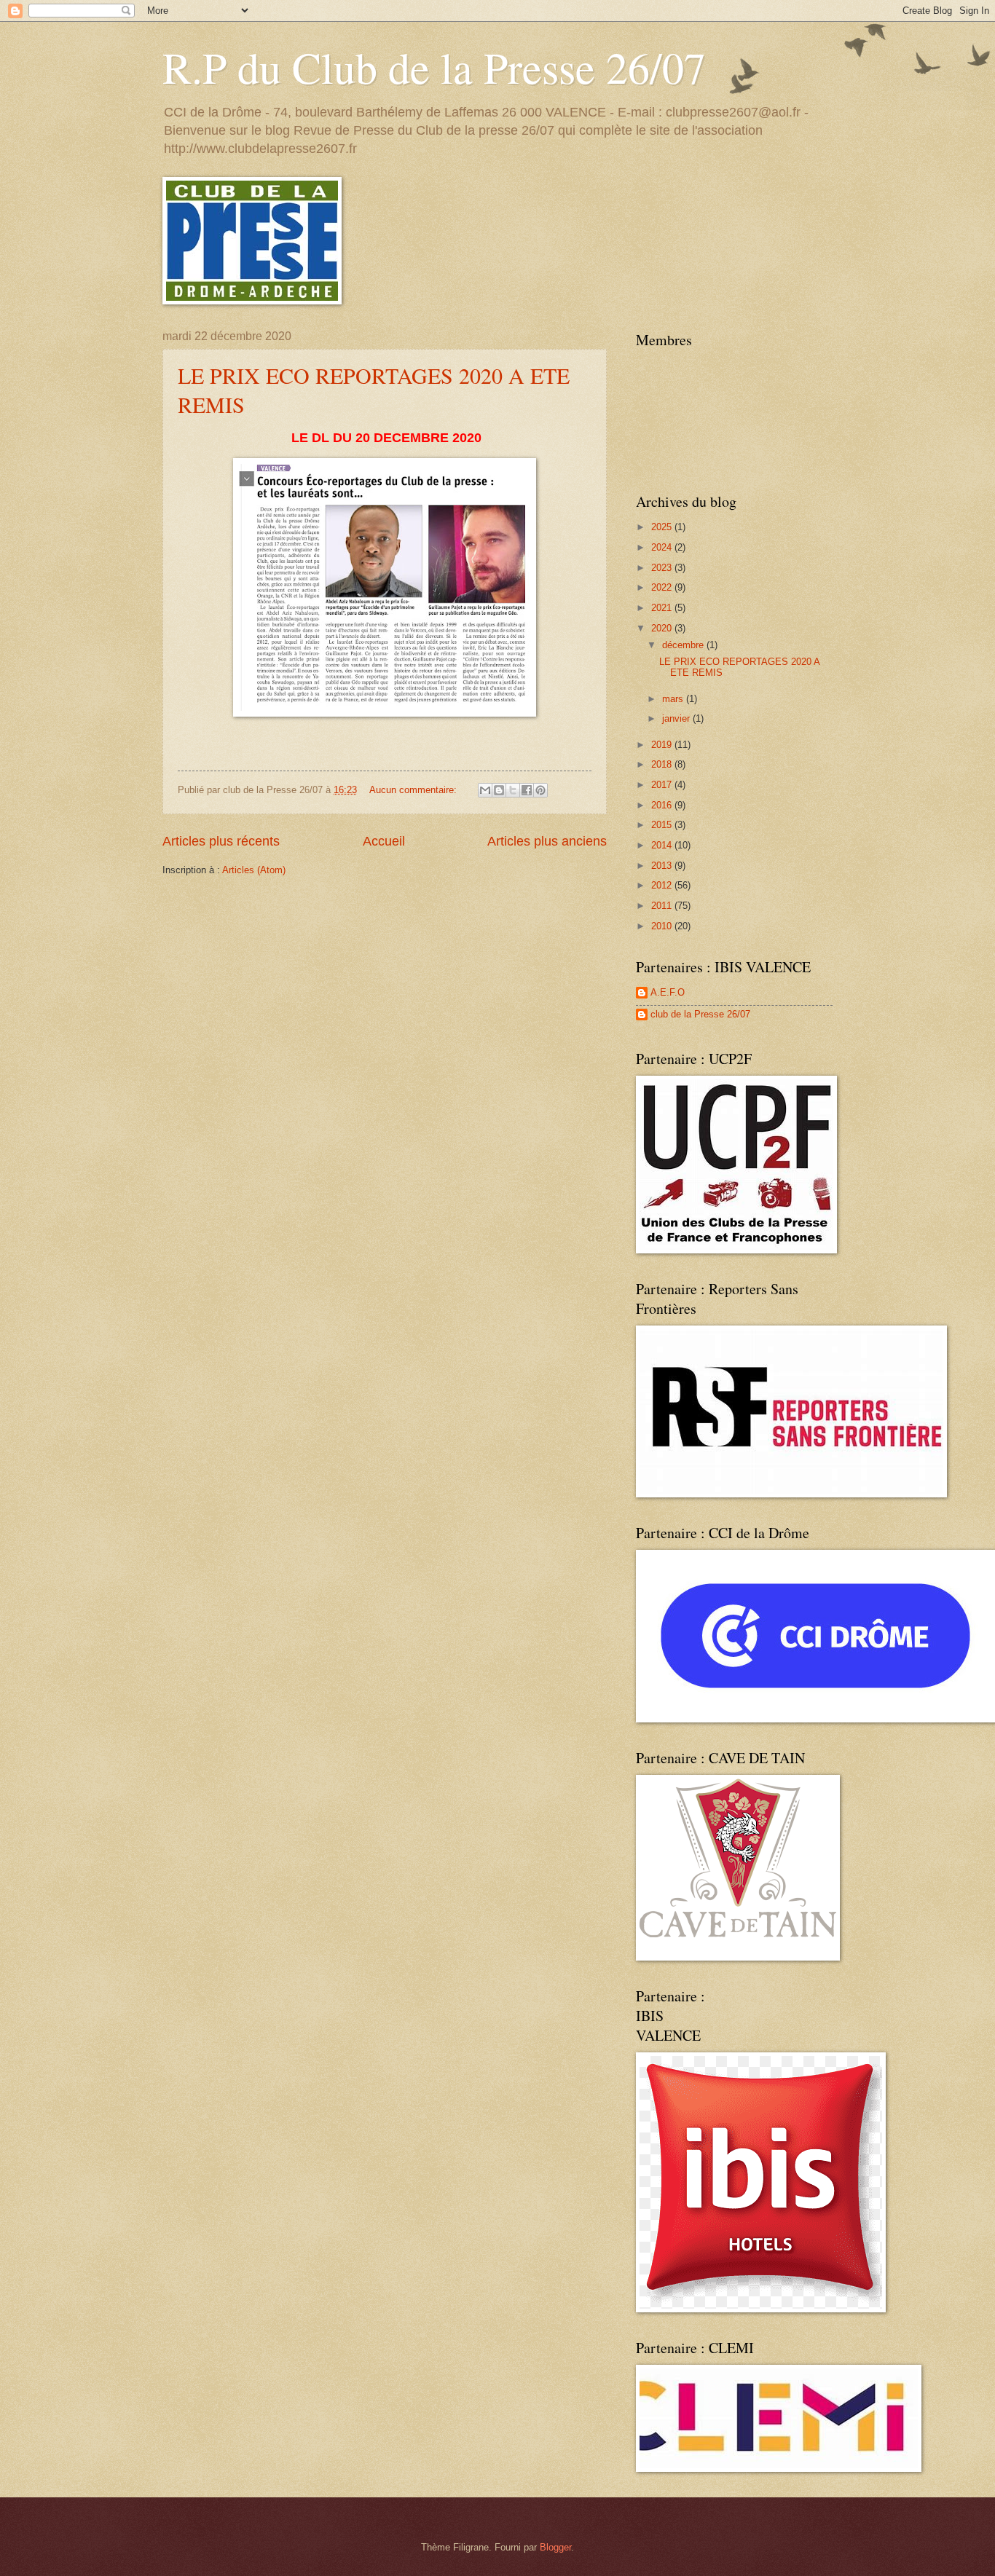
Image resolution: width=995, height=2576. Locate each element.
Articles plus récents (221, 841)
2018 (663, 764)
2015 (663, 825)
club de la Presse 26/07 (700, 1014)
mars (674, 699)
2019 (663, 745)
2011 (663, 906)
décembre (684, 645)
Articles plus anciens (547, 841)
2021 (663, 608)
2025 (663, 527)
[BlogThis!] (499, 790)
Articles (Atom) (254, 870)
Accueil (384, 841)
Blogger (555, 2547)
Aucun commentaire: (414, 790)
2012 (663, 885)
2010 (663, 926)
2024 (663, 547)
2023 (663, 568)
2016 (663, 805)
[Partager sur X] (513, 790)
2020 (663, 628)
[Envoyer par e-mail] (485, 790)
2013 (663, 866)
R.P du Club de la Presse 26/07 (434, 67)
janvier (677, 718)
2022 (663, 587)
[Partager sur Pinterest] (540, 790)
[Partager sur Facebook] (527, 790)
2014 (663, 845)
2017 (663, 785)
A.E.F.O (668, 992)
